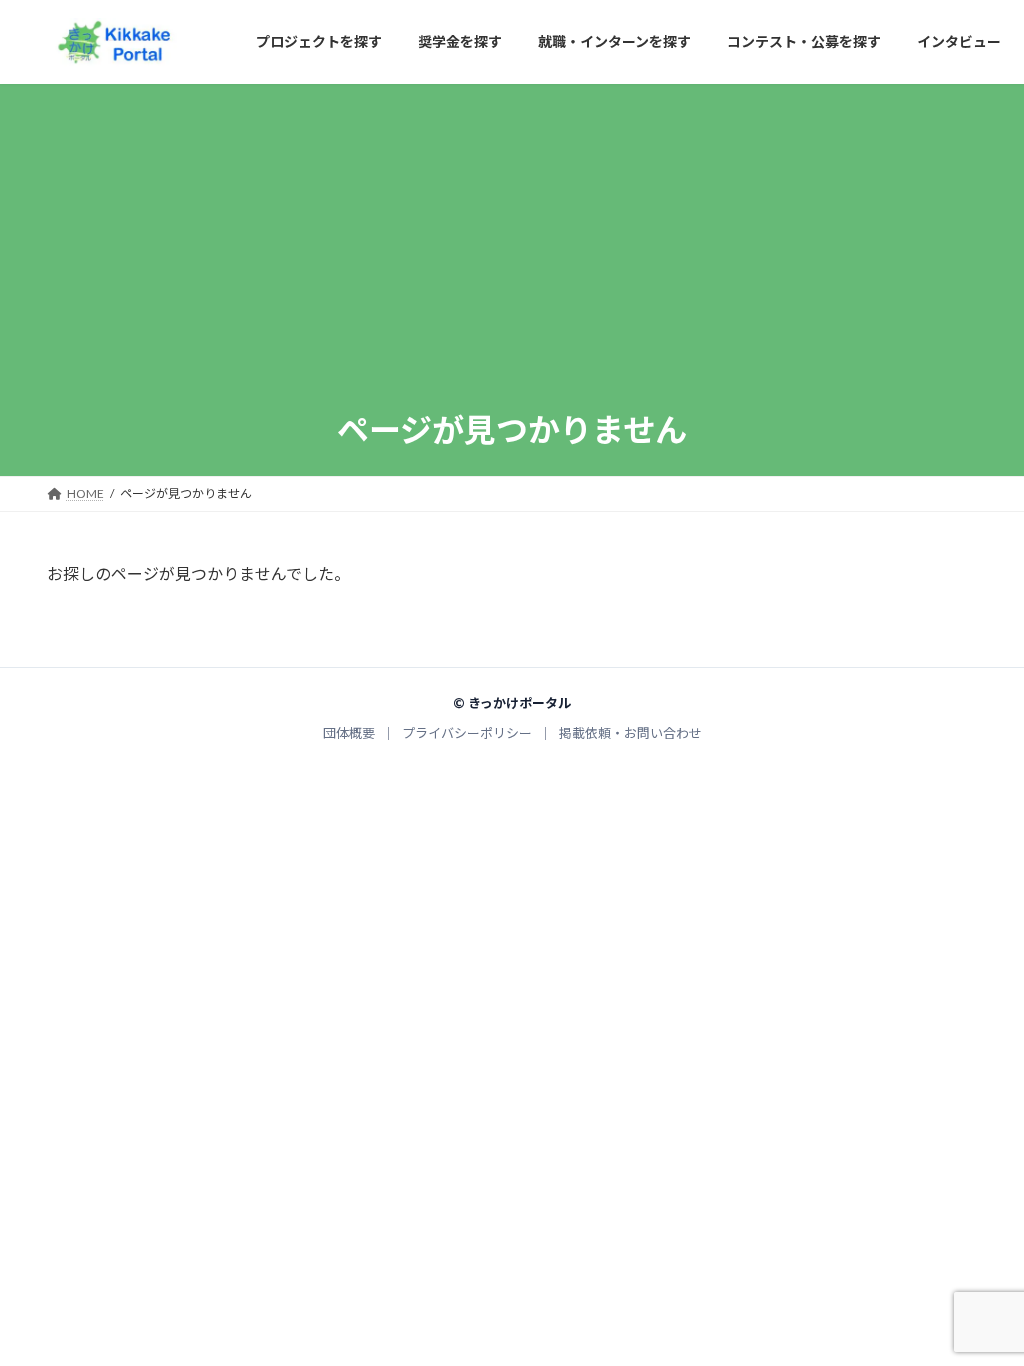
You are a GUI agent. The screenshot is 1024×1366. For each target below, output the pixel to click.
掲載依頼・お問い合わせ (630, 734)
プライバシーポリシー (467, 734)
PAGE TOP (980, 1308)
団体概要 (349, 734)
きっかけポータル (519, 703)
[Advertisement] (512, 258)
